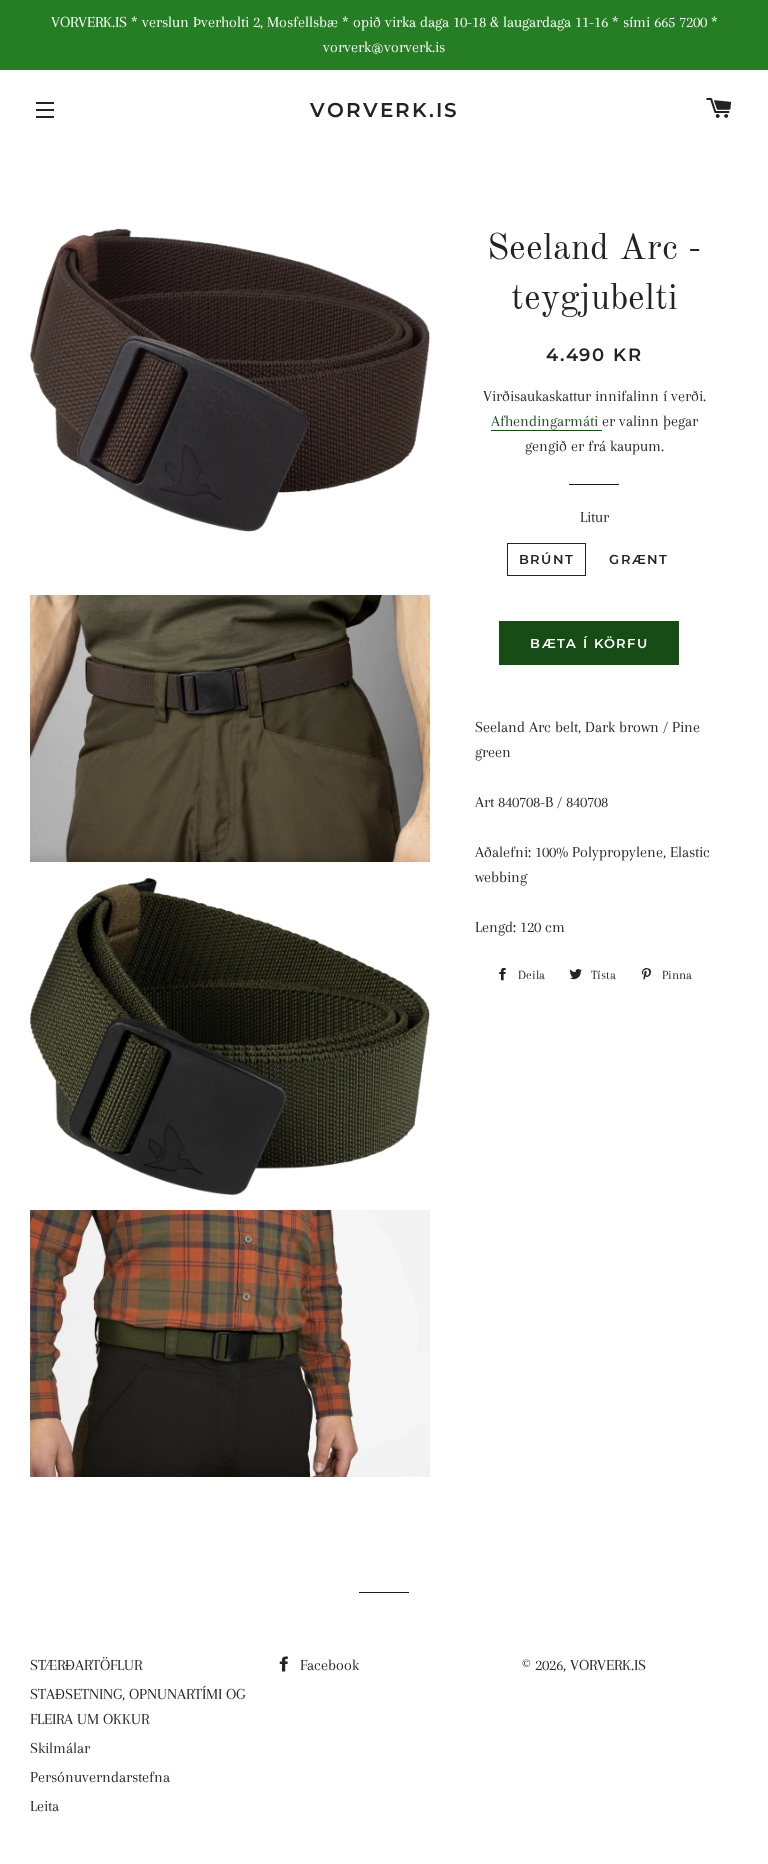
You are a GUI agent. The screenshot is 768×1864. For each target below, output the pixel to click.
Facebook (327, 1665)
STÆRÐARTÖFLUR (86, 1665)
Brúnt (547, 559)
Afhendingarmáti (546, 421)
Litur (594, 517)
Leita (44, 1806)
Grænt (639, 559)
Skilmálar (60, 1748)
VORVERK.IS (384, 110)
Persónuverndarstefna (100, 1777)
